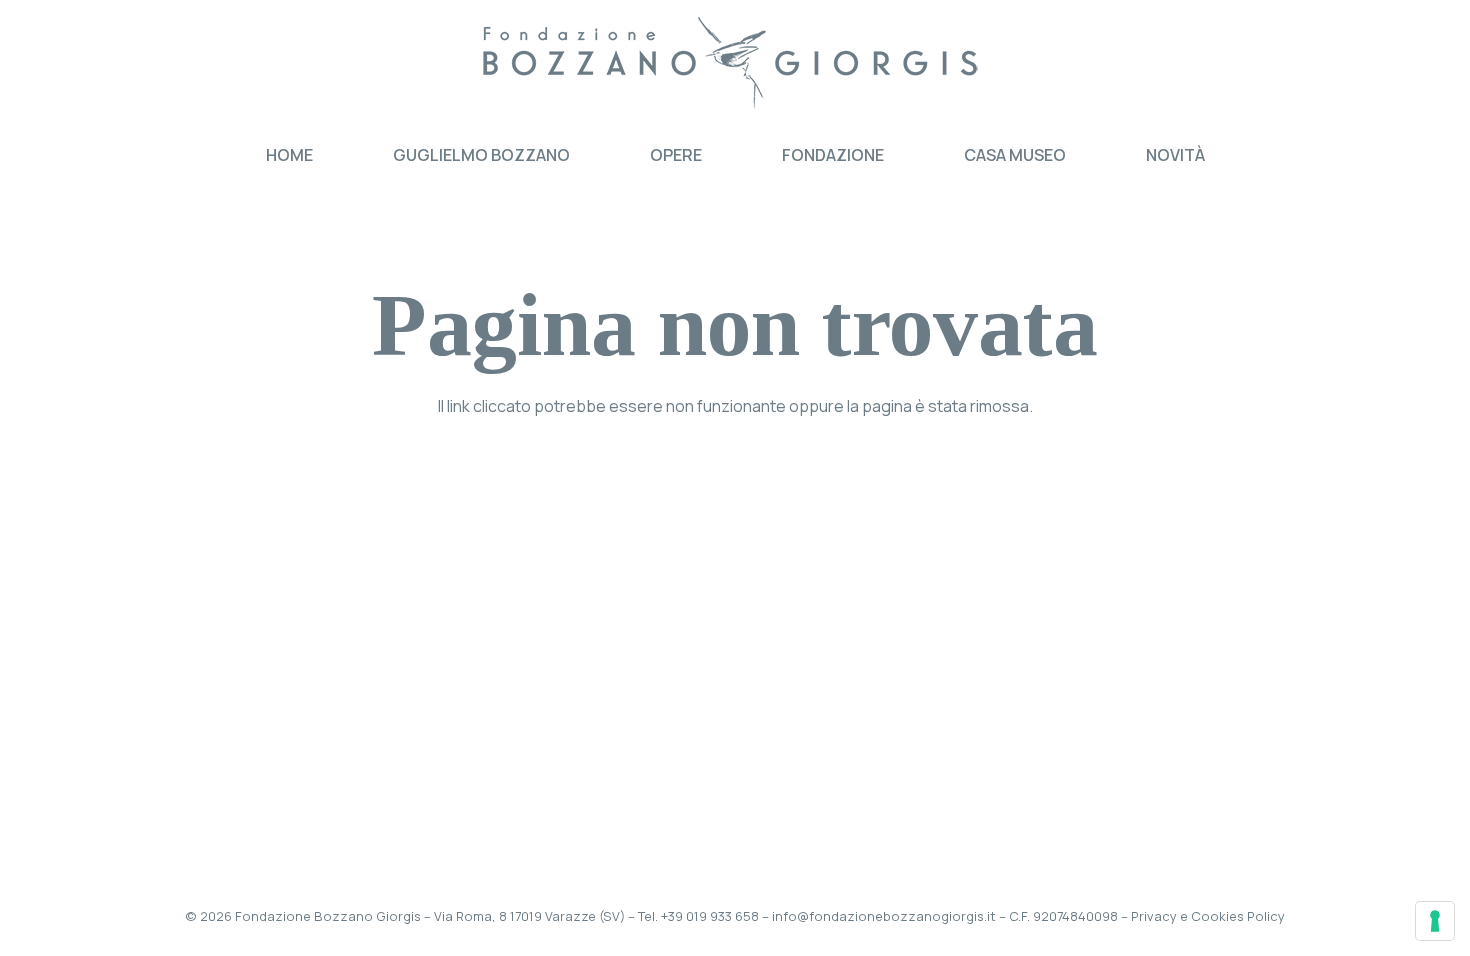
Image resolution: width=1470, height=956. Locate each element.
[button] (716, 154)
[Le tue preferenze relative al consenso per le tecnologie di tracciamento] (1435, 921)
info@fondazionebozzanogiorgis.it (884, 916)
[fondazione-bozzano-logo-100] (735, 65)
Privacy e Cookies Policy (1208, 916)
